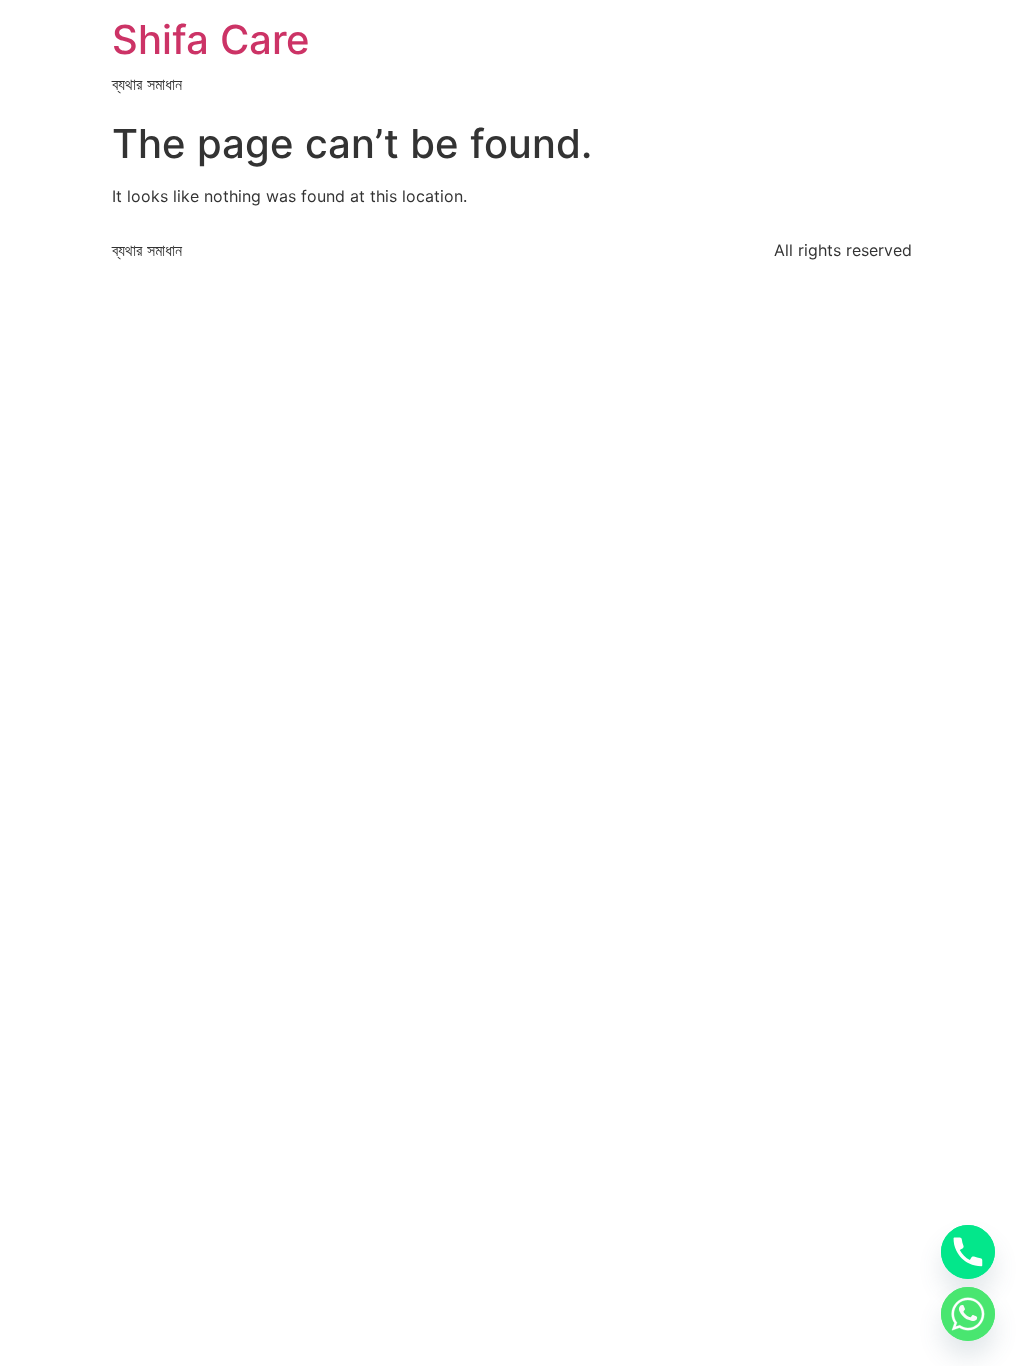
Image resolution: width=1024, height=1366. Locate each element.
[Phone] (968, 1252)
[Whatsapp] (968, 1314)
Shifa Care (211, 39)
